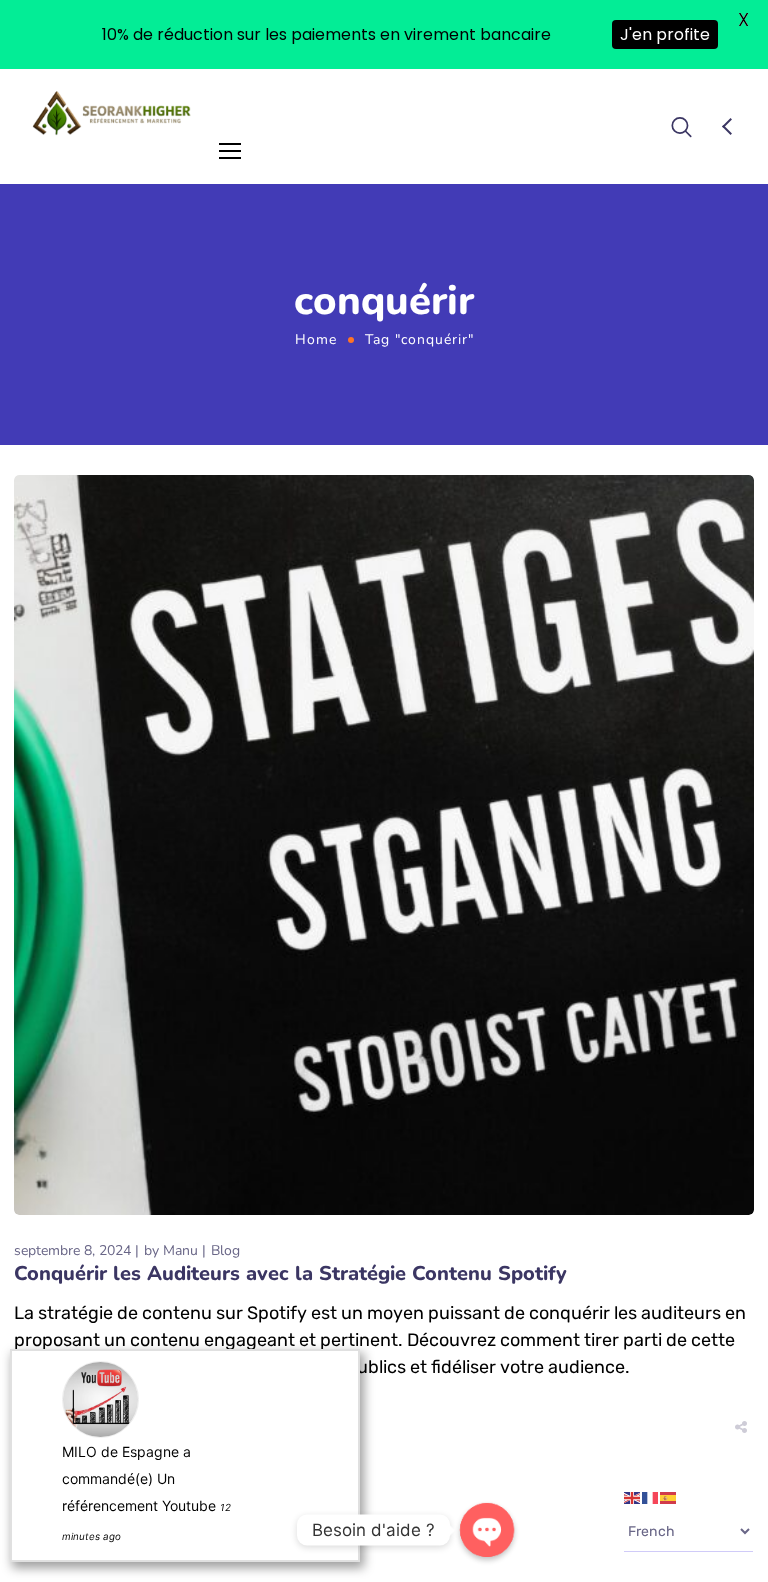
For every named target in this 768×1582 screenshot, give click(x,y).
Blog (225, 1250)
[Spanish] (669, 1497)
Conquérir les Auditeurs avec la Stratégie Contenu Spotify (290, 1273)
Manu (180, 1250)
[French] (651, 1497)
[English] (633, 1497)
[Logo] (112, 113)
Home (316, 339)
